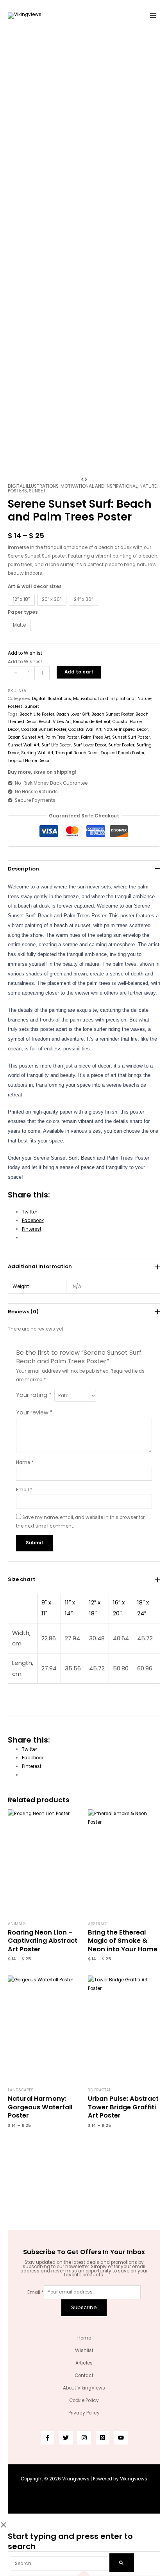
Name (25, 1462)
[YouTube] (121, 2438)
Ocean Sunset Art (26, 737)
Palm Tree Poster (62, 737)
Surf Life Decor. (56, 745)
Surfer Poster (121, 745)
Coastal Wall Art (85, 729)
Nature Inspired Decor (126, 729)
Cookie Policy (84, 2400)
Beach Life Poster (37, 714)
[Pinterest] (103, 2438)
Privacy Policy (84, 2413)
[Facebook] (47, 2438)
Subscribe (84, 2307)
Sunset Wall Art (24, 745)
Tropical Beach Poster (123, 753)
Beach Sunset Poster (113, 714)
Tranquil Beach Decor (77, 753)
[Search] (122, 2563)
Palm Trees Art (96, 737)
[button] (25, 653)
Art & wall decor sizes (35, 586)
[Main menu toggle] (153, 15)
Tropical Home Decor (29, 761)
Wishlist (84, 2350)
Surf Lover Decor (90, 745)
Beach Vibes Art (55, 722)
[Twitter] (66, 2438)
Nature (148, 486)
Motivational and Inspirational (99, 486)
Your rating (34, 1395)
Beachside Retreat (92, 722)
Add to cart (79, 672)
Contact (84, 2375)
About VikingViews (84, 2388)
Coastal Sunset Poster (44, 729)
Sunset (37, 491)
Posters (17, 491)
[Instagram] (84, 2438)
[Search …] (60, 2564)
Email (24, 1490)
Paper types (23, 612)
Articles (84, 2363)
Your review (34, 1412)
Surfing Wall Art (37, 753)
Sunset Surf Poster (131, 737)
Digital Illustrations (33, 486)
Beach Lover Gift (73, 714)
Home (84, 2338)
